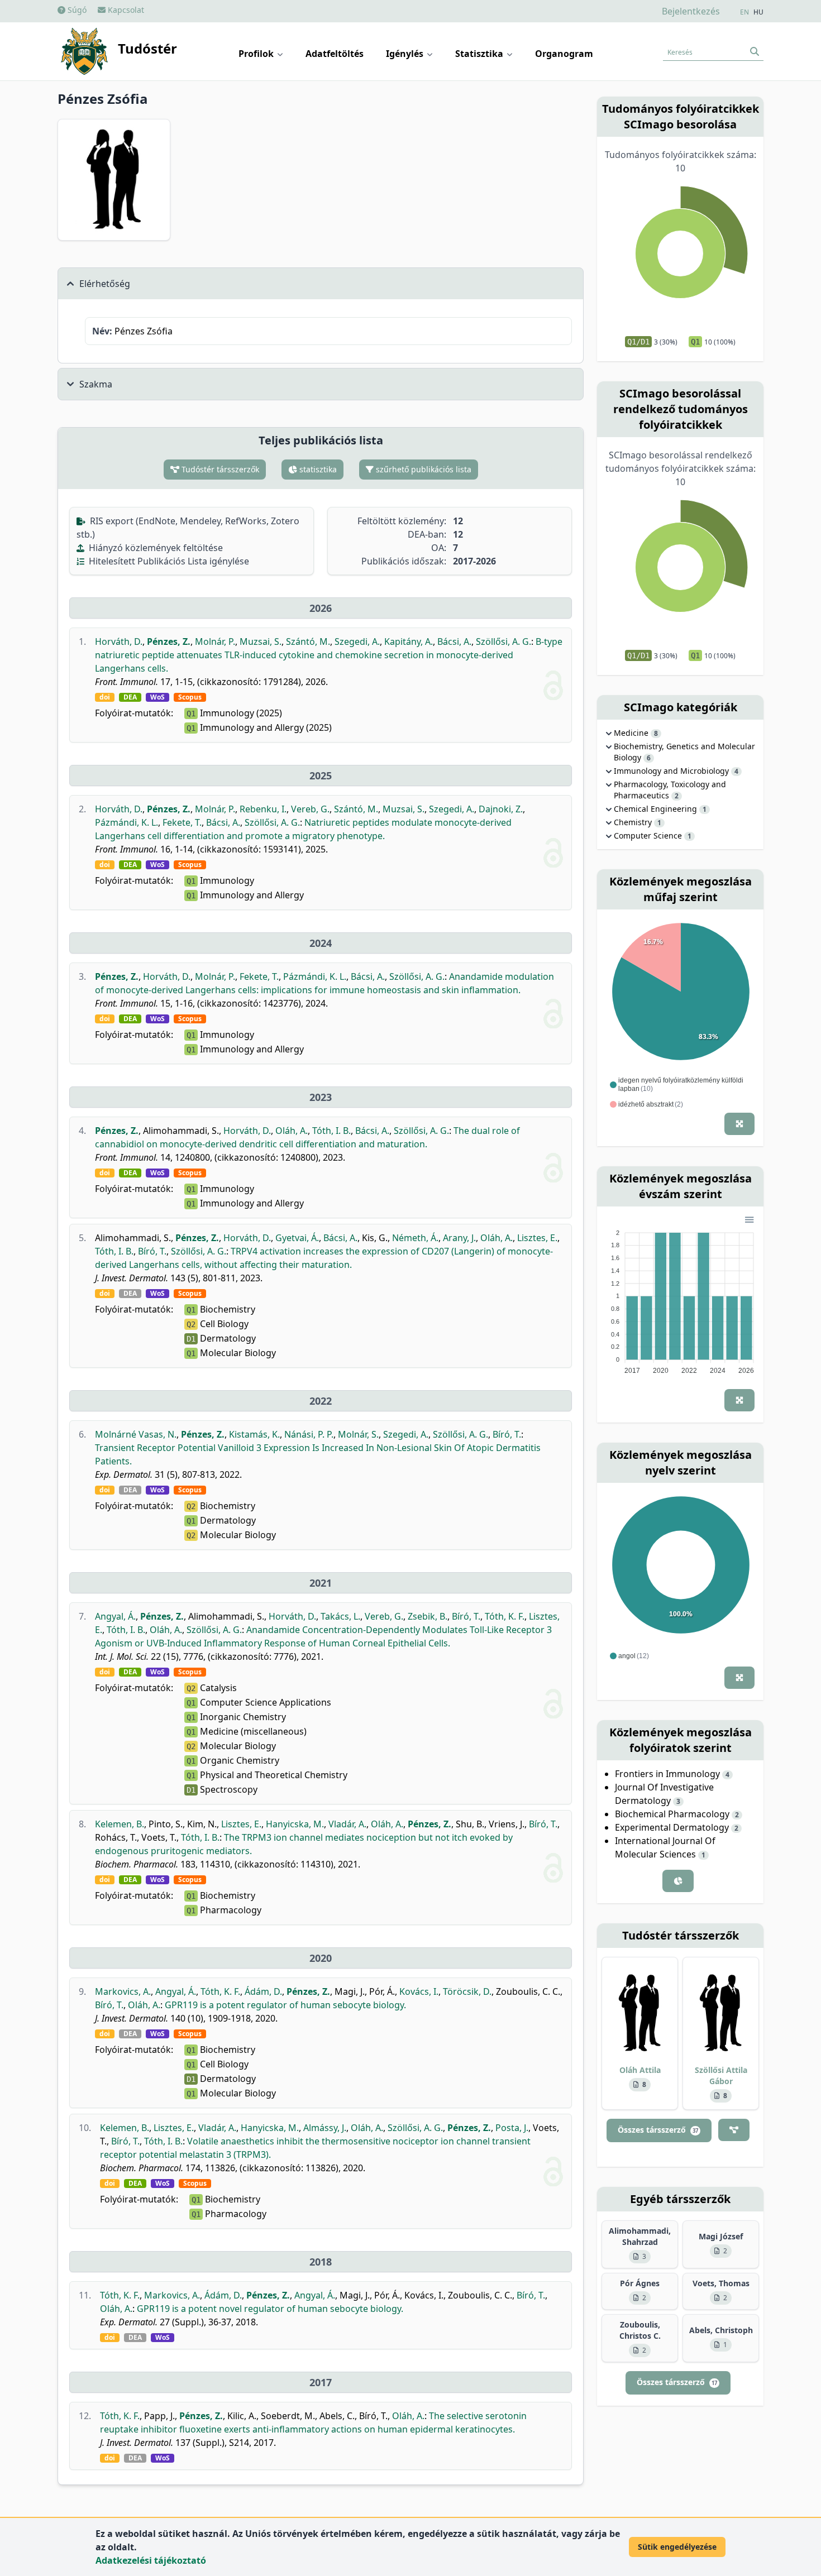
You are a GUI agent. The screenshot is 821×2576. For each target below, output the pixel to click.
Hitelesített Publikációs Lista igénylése (168, 561)
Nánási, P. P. (309, 1434)
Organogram (564, 54)
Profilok (257, 54)
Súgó (76, 10)
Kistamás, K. (254, 1434)
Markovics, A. (123, 1991)
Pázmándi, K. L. (127, 822)
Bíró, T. (152, 1251)
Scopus (190, 697)
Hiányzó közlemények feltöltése (155, 548)
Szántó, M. (308, 641)
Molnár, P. (215, 641)
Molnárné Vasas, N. (136, 1434)
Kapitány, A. (409, 641)
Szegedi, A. (357, 641)
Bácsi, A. (454, 641)
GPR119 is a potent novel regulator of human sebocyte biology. (270, 2309)
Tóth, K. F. (505, 1616)
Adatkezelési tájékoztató (151, 2560)
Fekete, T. (182, 822)
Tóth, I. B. (331, 1131)
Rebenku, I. (263, 809)
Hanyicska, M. (295, 1824)
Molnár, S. (358, 1434)
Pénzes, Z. (169, 641)
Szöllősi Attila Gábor (721, 2075)
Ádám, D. (263, 1991)
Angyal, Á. (115, 1616)
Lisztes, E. (537, 1238)
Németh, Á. (415, 1238)
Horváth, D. (119, 641)
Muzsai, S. (261, 641)
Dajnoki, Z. (501, 809)
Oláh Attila (640, 2070)
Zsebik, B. (428, 1616)
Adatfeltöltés (335, 54)
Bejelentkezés (691, 11)
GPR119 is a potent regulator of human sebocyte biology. (285, 2005)
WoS (157, 697)
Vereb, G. (310, 809)
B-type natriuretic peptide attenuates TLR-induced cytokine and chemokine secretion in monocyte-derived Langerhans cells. (329, 655)
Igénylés (406, 54)
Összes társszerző (658, 2130)
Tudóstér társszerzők (219, 469)
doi (105, 697)
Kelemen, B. (120, 1824)
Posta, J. (512, 2128)
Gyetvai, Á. (297, 1238)
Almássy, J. (325, 2128)
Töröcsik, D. (467, 1991)
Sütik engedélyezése (677, 2547)
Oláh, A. (292, 1131)
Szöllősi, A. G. (503, 641)
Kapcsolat (125, 10)
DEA (130, 697)
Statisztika (480, 54)
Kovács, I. (419, 1991)
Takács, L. (340, 1616)
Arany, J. (459, 1238)
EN (744, 12)
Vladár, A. (347, 1824)
